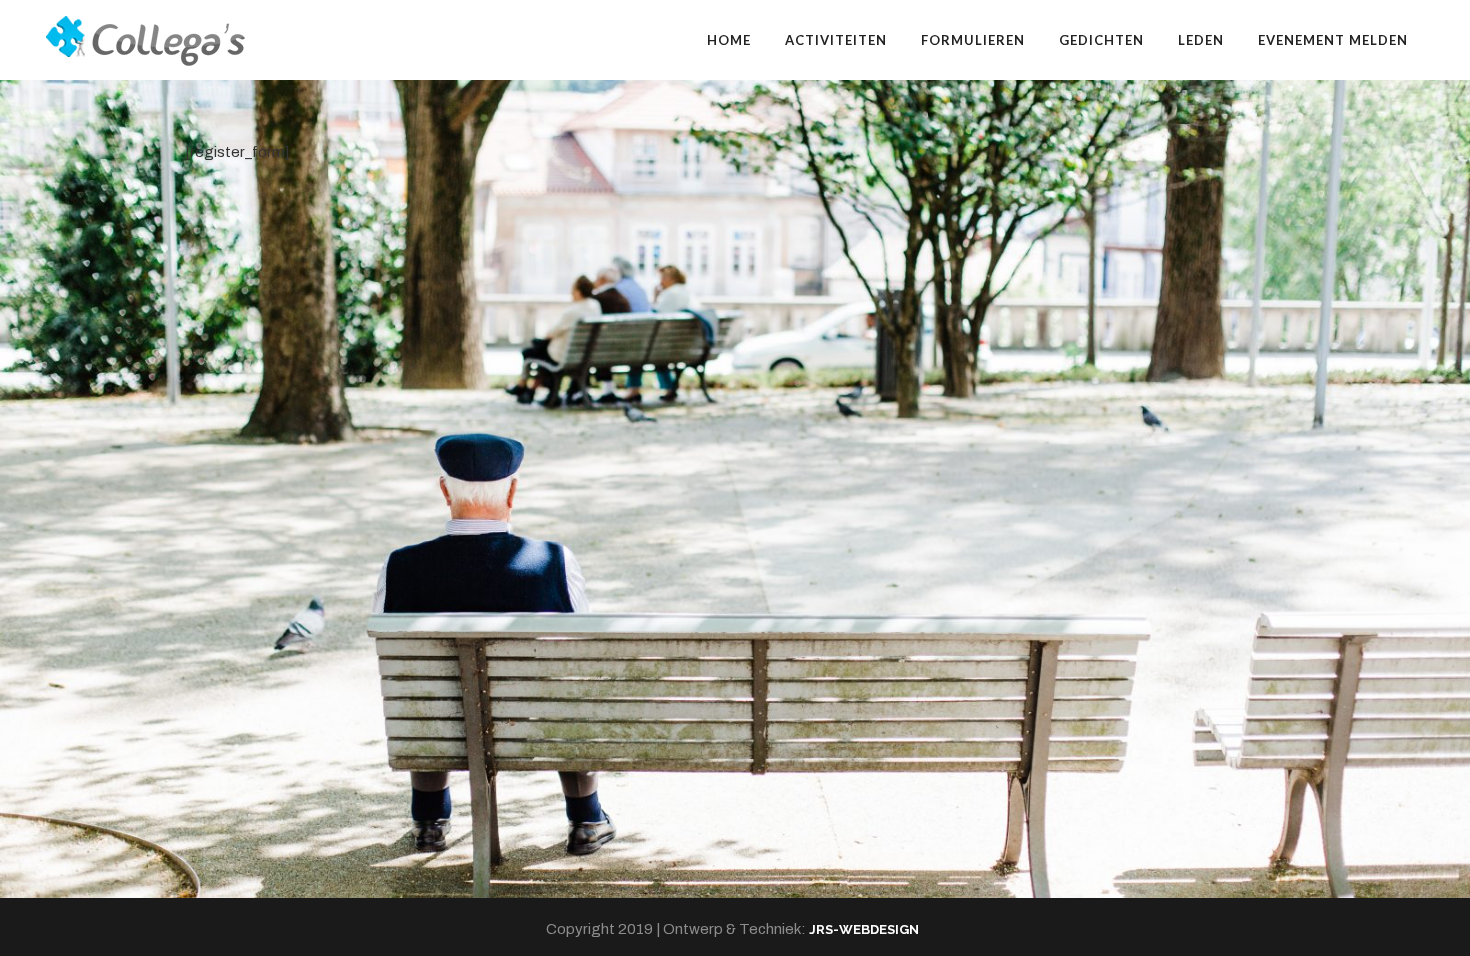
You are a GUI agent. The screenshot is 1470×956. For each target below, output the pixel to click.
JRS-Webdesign (864, 929)
